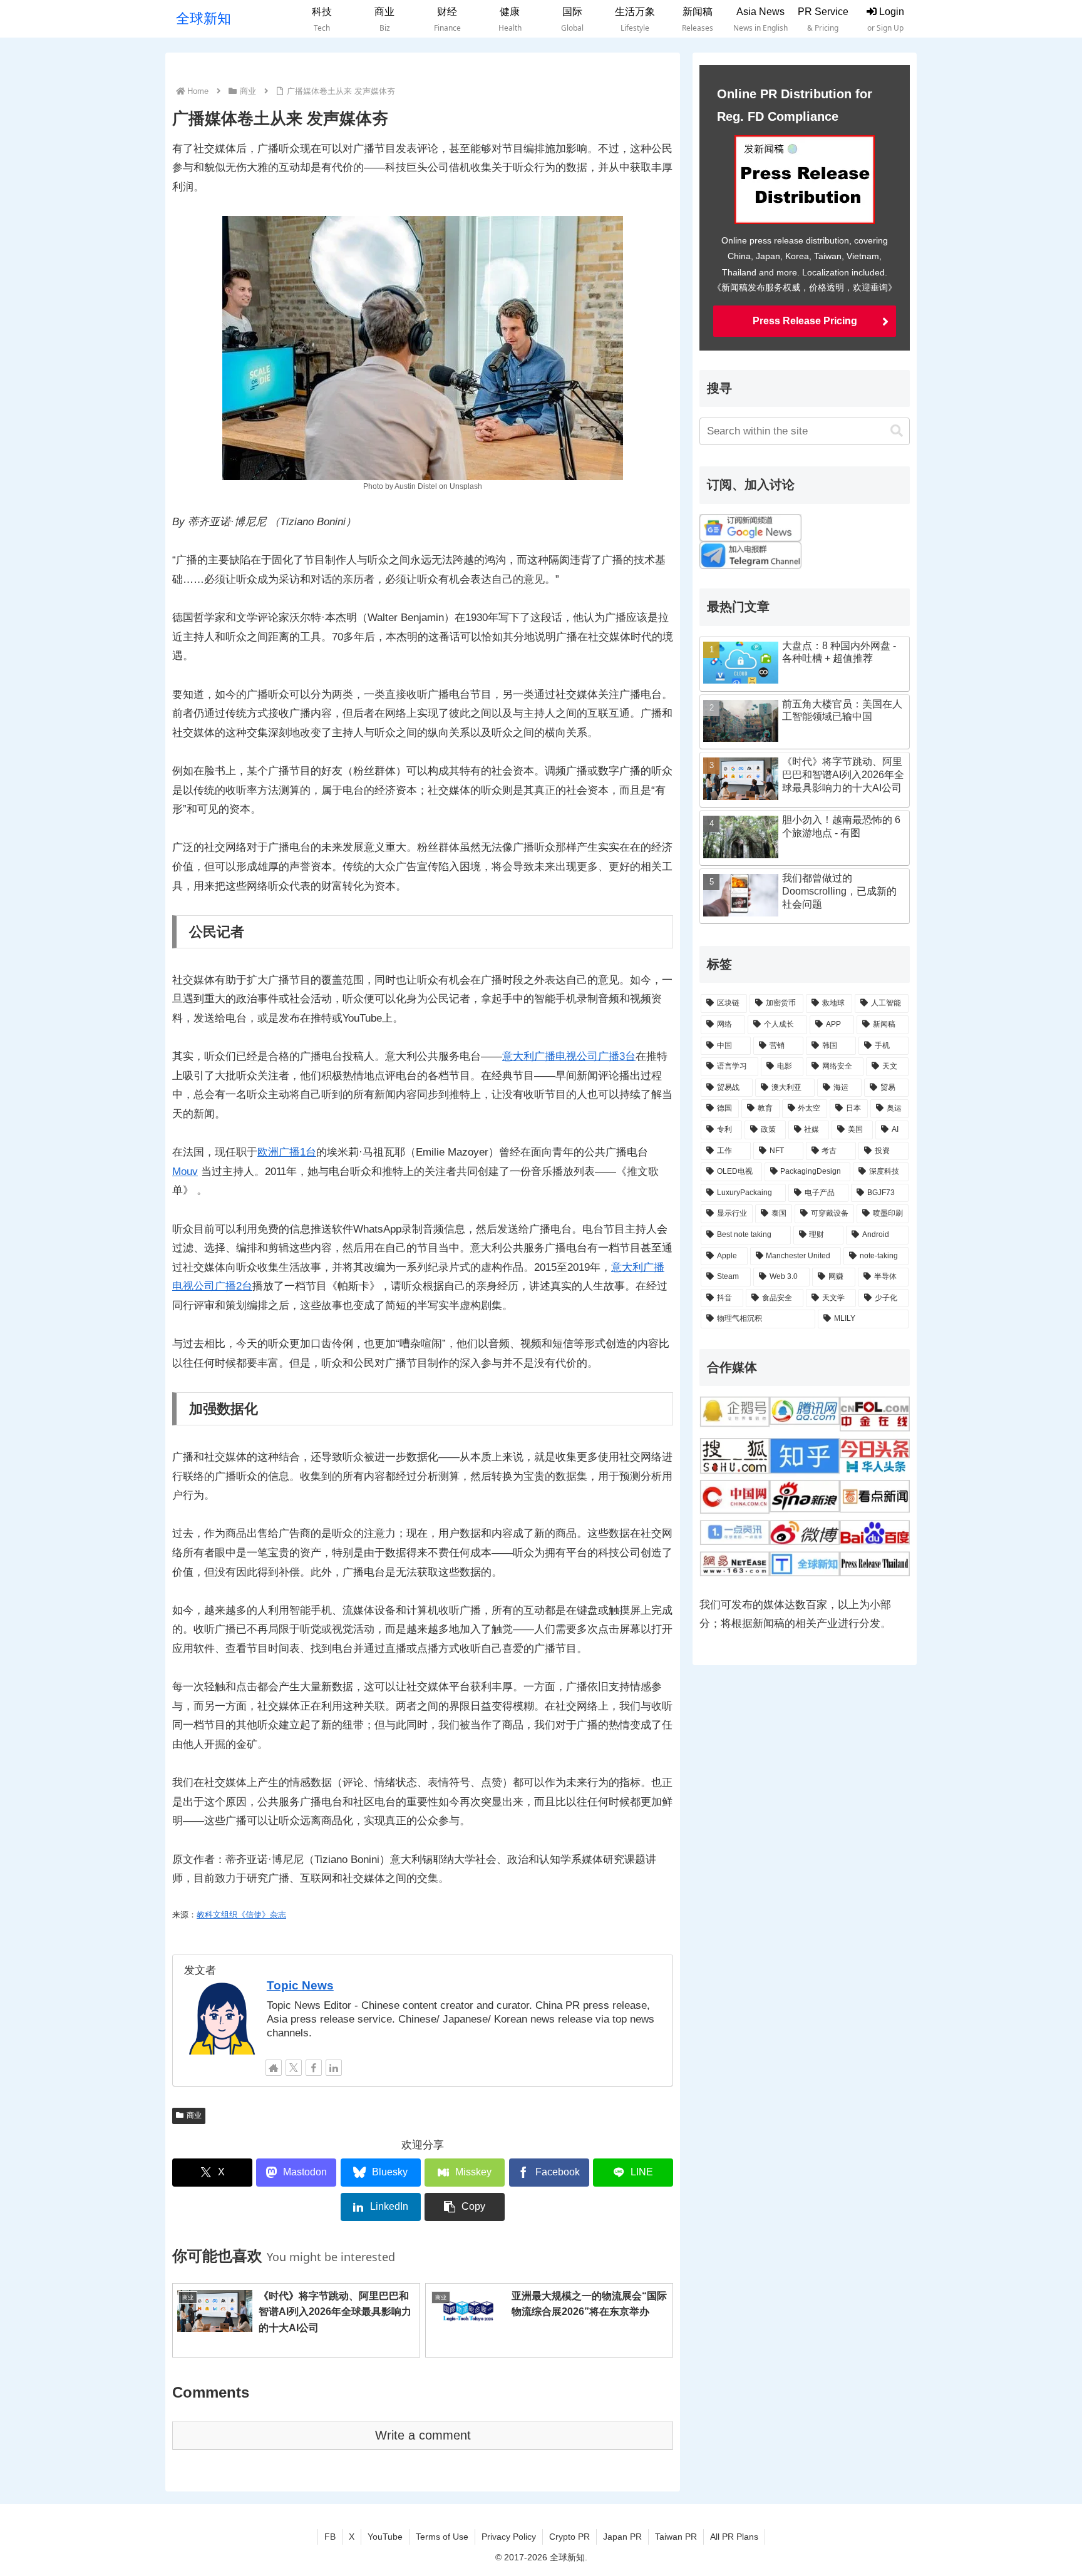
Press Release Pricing (805, 321)
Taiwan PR (676, 2537)
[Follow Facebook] (314, 2068)
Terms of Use (442, 2537)
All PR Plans (734, 2537)
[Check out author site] (274, 2068)
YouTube (385, 2537)
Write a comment (423, 2435)
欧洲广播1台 (287, 1152)
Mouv (185, 1172)
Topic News (300, 1985)
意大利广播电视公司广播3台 (569, 1056)
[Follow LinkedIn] (334, 2068)
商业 (194, 2115)
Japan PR (622, 2537)
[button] (465, 2207)
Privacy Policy (509, 2537)
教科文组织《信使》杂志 (241, 1915)
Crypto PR (569, 2537)
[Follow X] (294, 2068)
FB (330, 2537)
